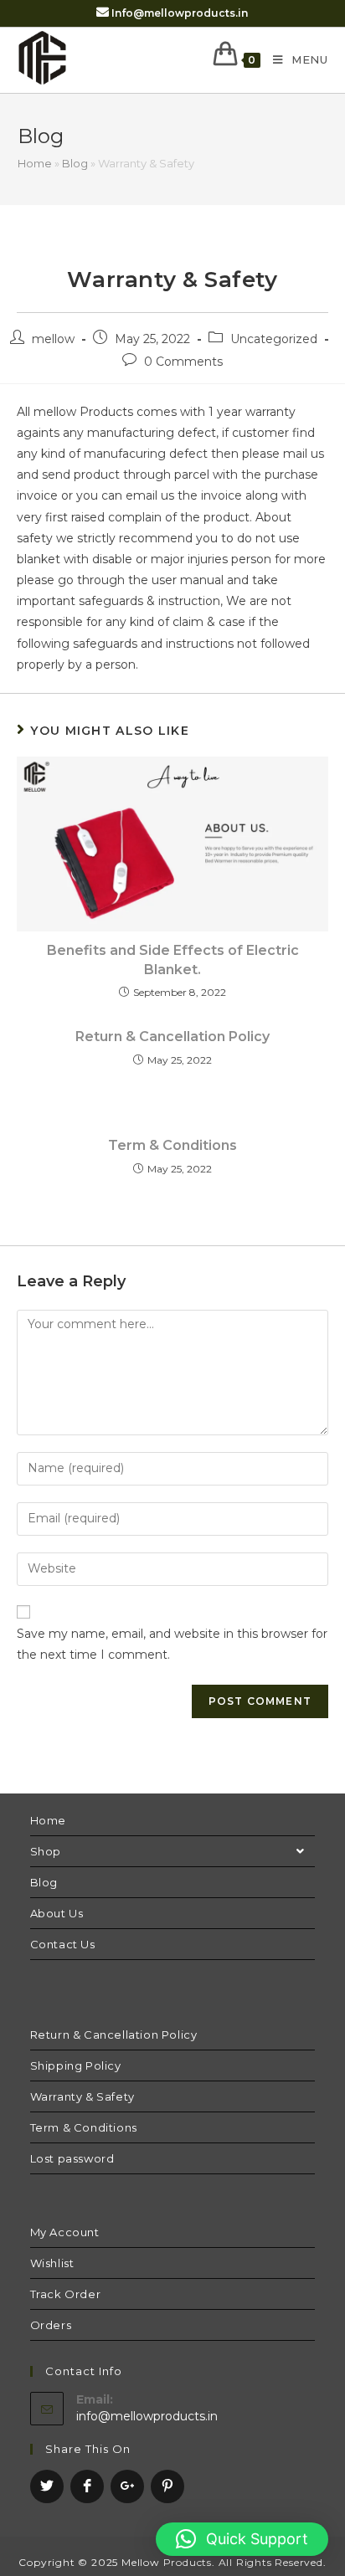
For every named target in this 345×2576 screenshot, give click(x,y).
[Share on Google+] (127, 2486)
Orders (51, 2325)
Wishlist (52, 2263)
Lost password (72, 2158)
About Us (57, 1913)
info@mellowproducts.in (147, 2416)
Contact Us (63, 1944)
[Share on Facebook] (87, 2486)
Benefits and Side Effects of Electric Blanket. (173, 960)
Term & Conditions (172, 1145)
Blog (75, 163)
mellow (53, 339)
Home (35, 163)
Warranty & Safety (82, 2096)
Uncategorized (274, 339)
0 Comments (183, 362)
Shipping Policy (76, 2065)
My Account (65, 2232)
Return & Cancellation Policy (172, 1037)
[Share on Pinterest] (167, 2486)
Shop (46, 1851)
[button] (242, 2539)
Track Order (66, 2294)
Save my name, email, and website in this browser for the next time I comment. (172, 1644)
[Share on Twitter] (47, 2486)
